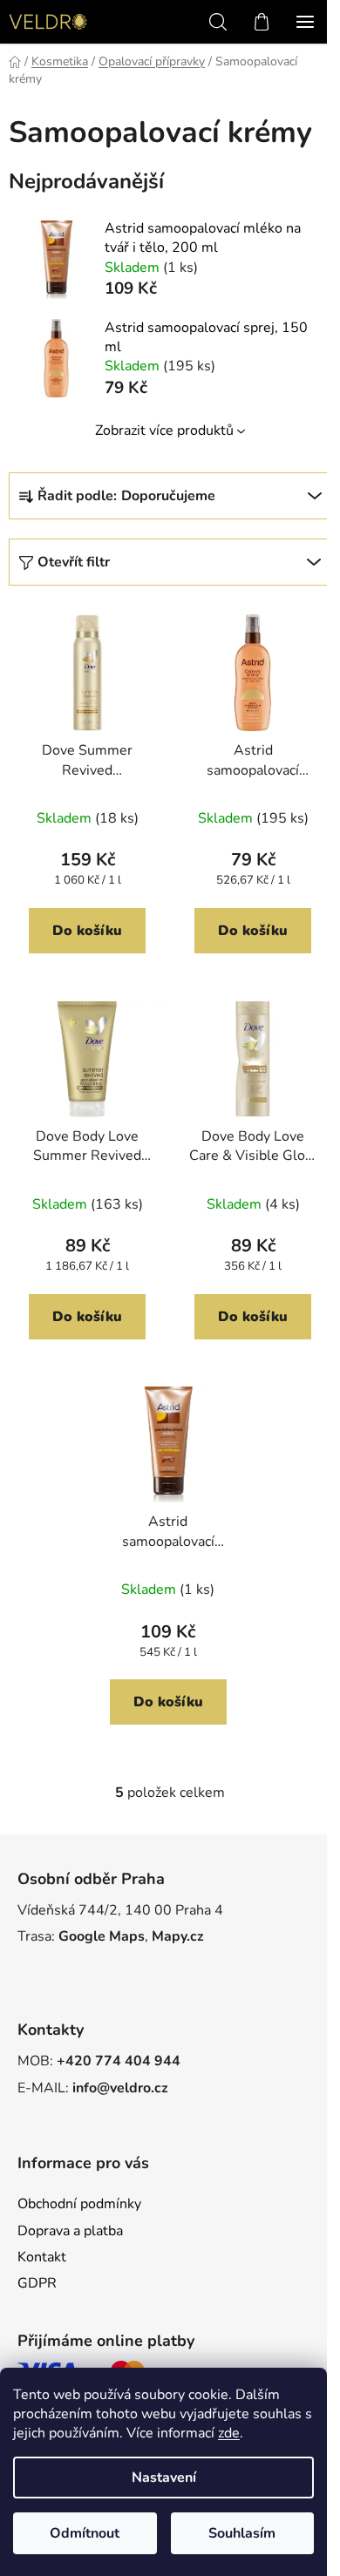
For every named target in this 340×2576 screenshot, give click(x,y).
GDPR (37, 2283)
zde (229, 2433)
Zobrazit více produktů (164, 430)
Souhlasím (242, 2533)
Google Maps (102, 1936)
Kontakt (42, 2257)
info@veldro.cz (120, 2088)
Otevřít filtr (74, 562)
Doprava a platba (70, 2231)
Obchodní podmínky (79, 2204)
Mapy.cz (178, 1936)
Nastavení (164, 2478)
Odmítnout (85, 2533)
